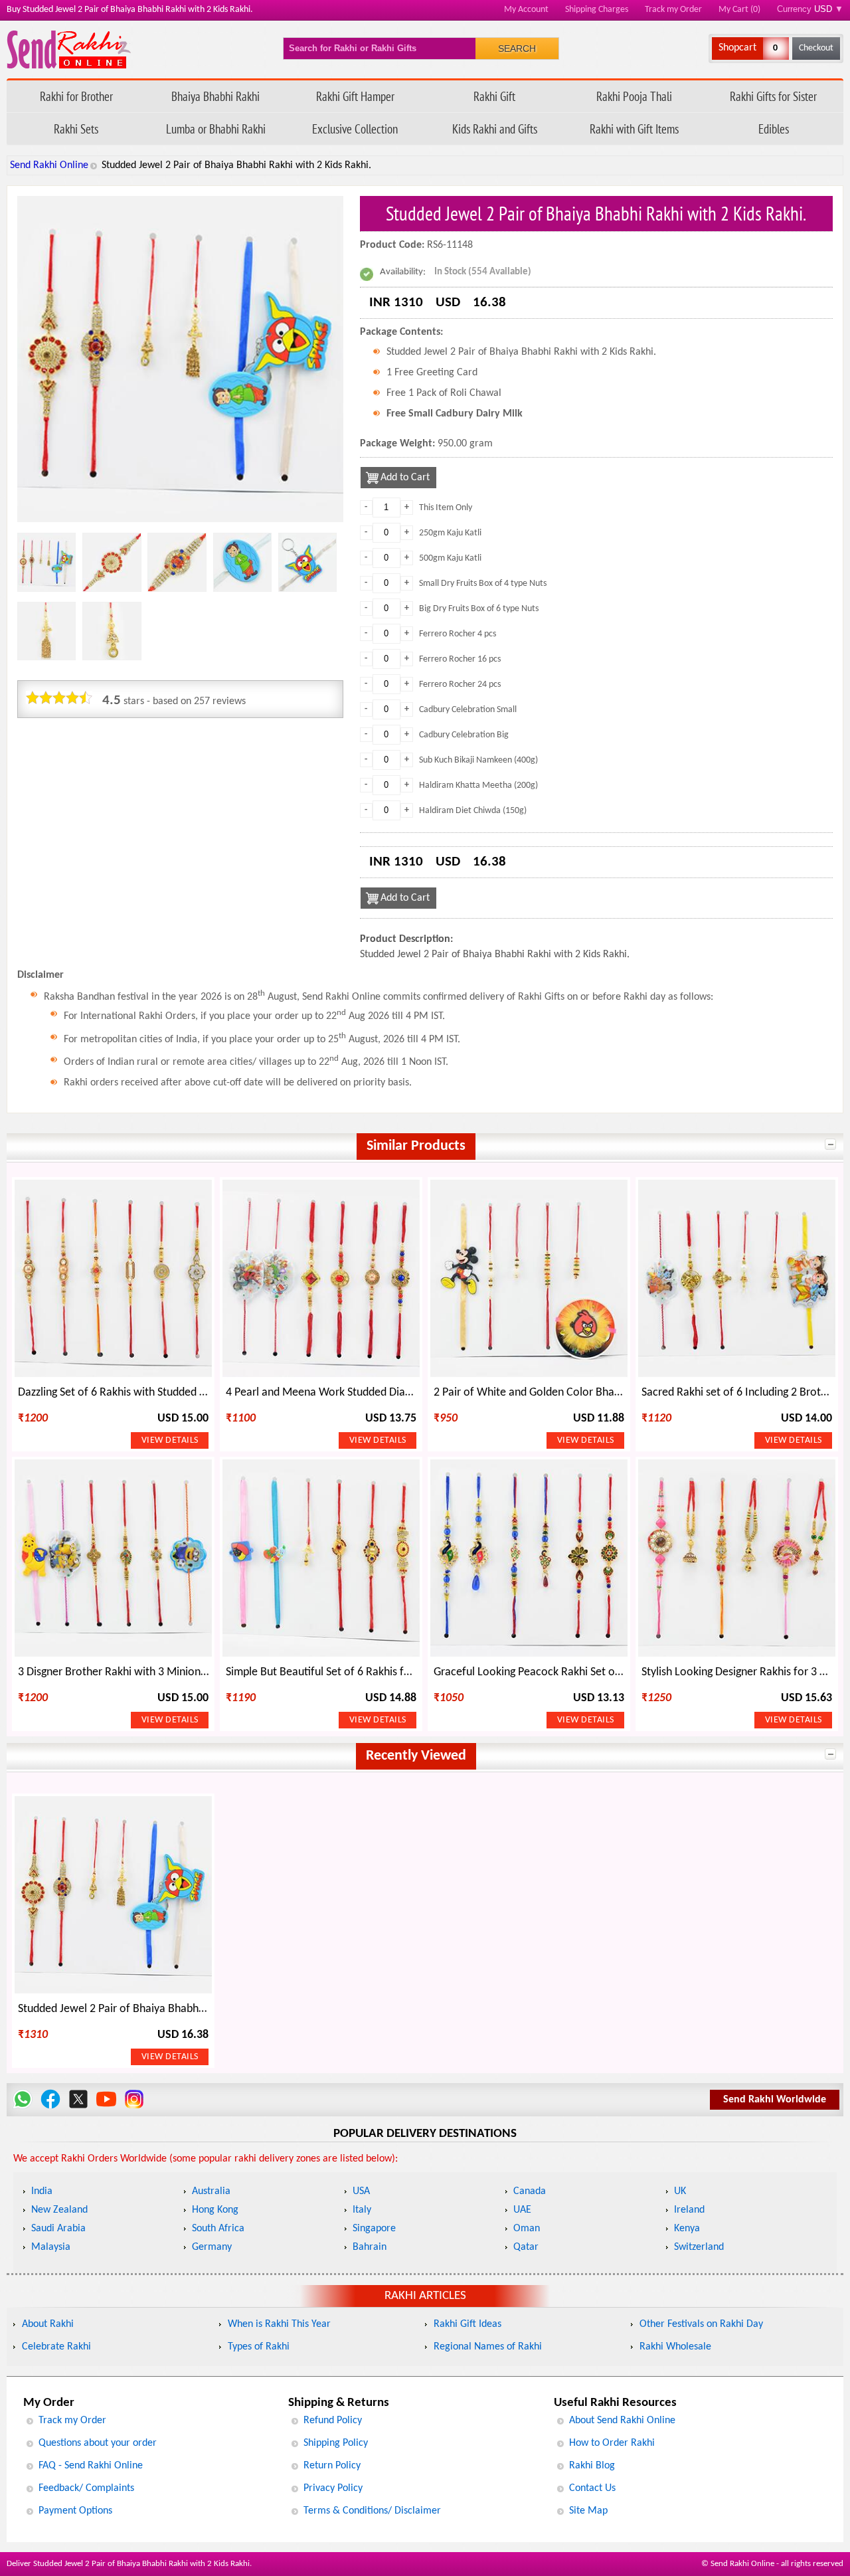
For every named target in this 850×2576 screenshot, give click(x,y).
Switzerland (699, 2247)
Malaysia (51, 2247)
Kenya (687, 2229)
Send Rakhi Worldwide (775, 2100)
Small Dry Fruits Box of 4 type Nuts (483, 584)
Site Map (588, 2511)
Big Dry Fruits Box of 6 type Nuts (479, 609)
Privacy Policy (333, 2488)
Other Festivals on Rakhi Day (701, 2324)
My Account (526, 10)
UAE (522, 2210)
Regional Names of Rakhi (488, 2347)
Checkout (816, 48)
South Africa (218, 2229)
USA (361, 2191)
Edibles (774, 129)
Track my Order (673, 10)
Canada (530, 2191)
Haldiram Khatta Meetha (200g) (478, 785)
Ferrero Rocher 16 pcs (460, 659)
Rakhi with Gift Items (634, 129)
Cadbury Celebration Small (468, 710)
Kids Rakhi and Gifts (495, 129)
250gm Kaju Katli (450, 533)
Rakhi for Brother (76, 96)
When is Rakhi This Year (279, 2324)
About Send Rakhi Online (622, 2421)
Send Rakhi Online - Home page (69, 49)
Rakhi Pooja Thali (634, 96)
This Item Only (446, 508)
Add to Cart (405, 478)
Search (517, 48)
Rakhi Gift (494, 96)
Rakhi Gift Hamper (355, 96)
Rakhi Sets (76, 129)
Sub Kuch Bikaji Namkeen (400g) (478, 760)
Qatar (526, 2247)
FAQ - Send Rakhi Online (91, 2466)
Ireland (689, 2210)
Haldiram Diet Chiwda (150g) (473, 811)
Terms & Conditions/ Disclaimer (372, 2511)
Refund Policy (333, 2421)
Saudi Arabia (58, 2229)
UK (680, 2191)
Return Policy (332, 2466)
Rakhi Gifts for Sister (773, 96)
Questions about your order (98, 2443)
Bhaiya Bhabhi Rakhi (215, 96)
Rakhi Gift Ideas (467, 2324)
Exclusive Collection (355, 129)
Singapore (374, 2229)
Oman (527, 2229)
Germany (212, 2247)
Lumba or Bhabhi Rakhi (216, 129)
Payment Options (75, 2511)
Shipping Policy (336, 2443)
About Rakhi (48, 2324)
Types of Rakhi (259, 2347)
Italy (362, 2210)
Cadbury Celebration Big (464, 735)
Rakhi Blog (592, 2466)
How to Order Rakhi (612, 2443)
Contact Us (592, 2488)
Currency (810, 9)
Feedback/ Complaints (86, 2488)
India (42, 2191)
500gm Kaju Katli (450, 558)
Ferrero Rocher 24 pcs (460, 685)
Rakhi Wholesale (675, 2347)
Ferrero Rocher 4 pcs (458, 634)
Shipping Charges (597, 10)
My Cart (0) (739, 10)
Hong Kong (215, 2210)
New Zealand (59, 2210)
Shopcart (737, 48)
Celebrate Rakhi (56, 2347)
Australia (211, 2191)
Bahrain (370, 2247)
